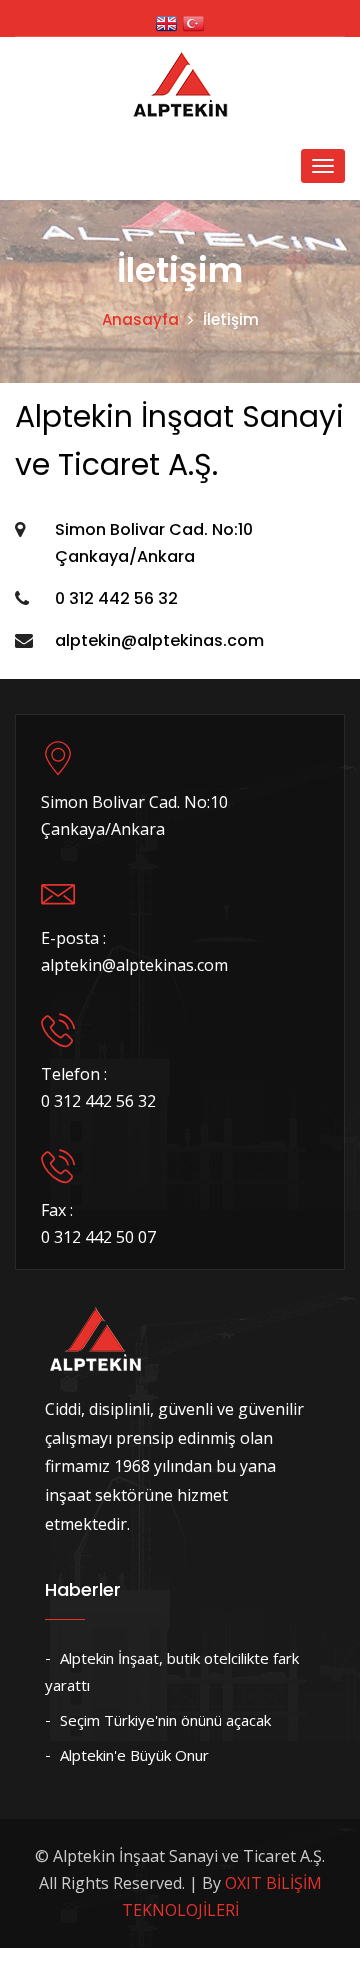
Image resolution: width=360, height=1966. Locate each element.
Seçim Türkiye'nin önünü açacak (165, 1720)
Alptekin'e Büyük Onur (134, 1755)
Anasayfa (140, 319)
